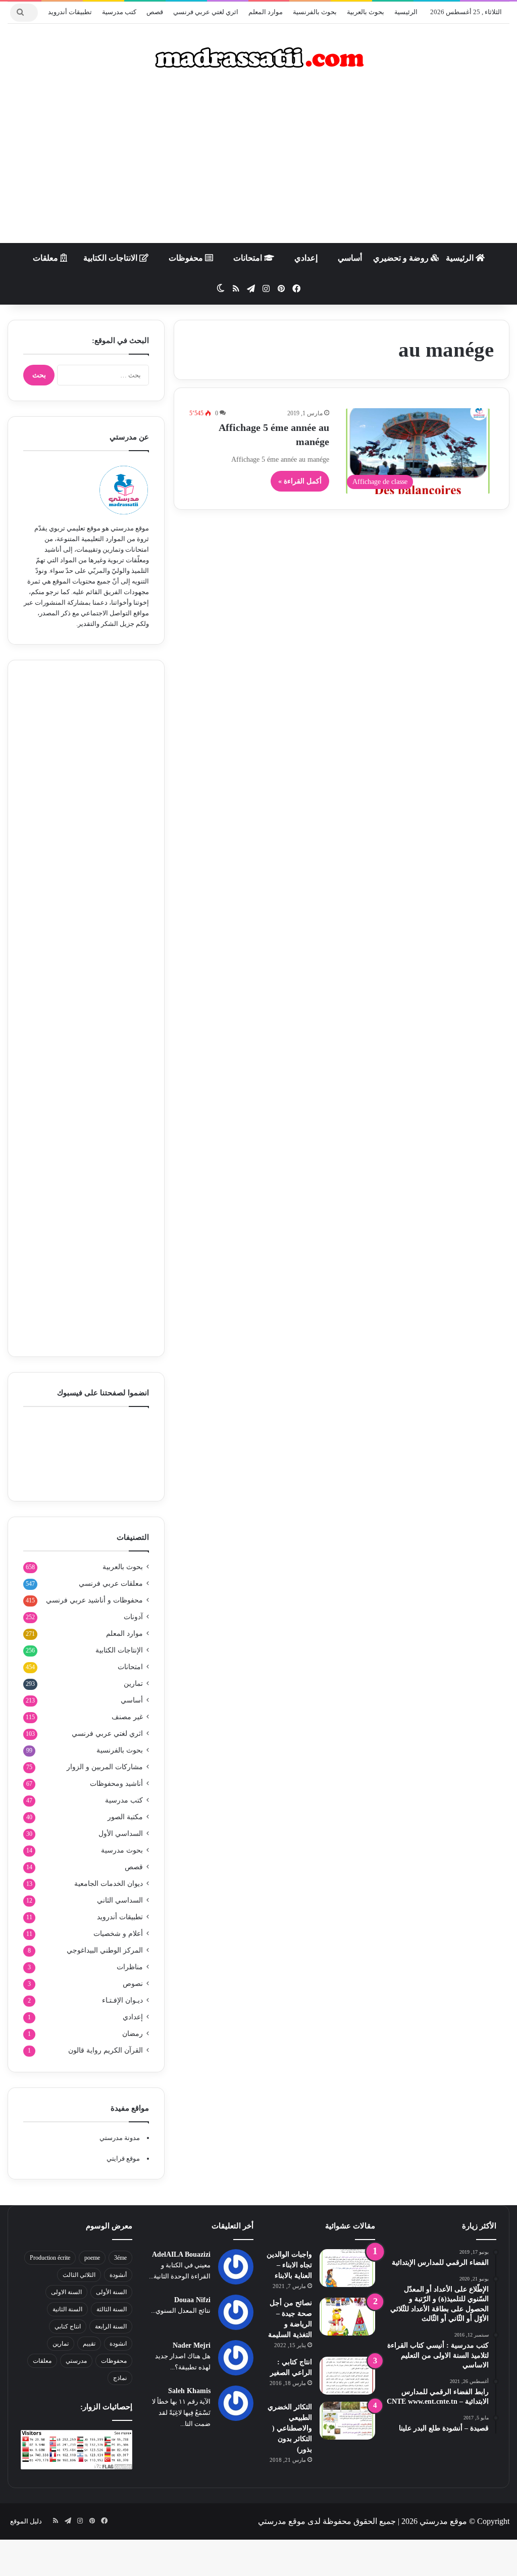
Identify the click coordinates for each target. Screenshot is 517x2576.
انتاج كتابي (68, 2326)
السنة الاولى (66, 2292)
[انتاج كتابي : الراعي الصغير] (347, 2376)
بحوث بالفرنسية (315, 12)
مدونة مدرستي (120, 2138)
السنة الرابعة (111, 2326)
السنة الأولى (111, 2292)
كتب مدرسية (119, 12)
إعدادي (306, 258)
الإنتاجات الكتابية (119, 1650)
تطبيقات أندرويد (70, 12)
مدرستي (76, 2361)
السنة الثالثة (112, 2309)
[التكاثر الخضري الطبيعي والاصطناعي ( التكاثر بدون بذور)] (347, 2421)
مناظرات (130, 1967)
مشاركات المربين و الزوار (105, 1767)
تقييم (89, 2344)
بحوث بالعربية (366, 12)
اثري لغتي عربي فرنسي (206, 12)
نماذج (120, 2378)
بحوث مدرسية (122, 1850)
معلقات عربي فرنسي (111, 1584)
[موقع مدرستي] (258, 58)
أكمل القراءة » (300, 481)
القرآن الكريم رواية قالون (106, 2050)
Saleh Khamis (189, 2391)
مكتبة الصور (125, 1817)
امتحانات (249, 258)
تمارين (133, 1684)
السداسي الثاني (120, 1900)
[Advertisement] (258, 162)
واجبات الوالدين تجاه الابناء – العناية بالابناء (289, 2265)
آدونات (133, 1617)
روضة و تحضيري (402, 258)
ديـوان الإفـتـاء (122, 2000)
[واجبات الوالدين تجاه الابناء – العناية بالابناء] (347, 2268)
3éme (120, 2258)
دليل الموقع (26, 2521)
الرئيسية (406, 12)
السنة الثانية (67, 2309)
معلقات (46, 258)
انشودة (118, 2344)
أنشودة (118, 2275)
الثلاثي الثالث (79, 2275)
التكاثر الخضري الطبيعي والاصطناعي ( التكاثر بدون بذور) (290, 2428)
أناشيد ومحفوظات (116, 1784)
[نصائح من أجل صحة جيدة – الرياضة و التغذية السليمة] (347, 2317)
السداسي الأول (121, 1834)
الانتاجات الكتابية (111, 258)
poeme (92, 2258)
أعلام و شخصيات (118, 1934)
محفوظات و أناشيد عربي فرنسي (94, 1600)
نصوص (133, 1984)
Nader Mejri (192, 2345)
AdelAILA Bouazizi (181, 2254)
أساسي (350, 258)
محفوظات (187, 258)
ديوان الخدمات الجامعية (109, 1884)
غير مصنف (127, 1717)
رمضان (133, 2034)
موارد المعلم (266, 12)
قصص (155, 12)
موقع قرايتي (123, 2158)
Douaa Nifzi (192, 2300)
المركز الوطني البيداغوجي (105, 1950)
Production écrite (50, 2258)
